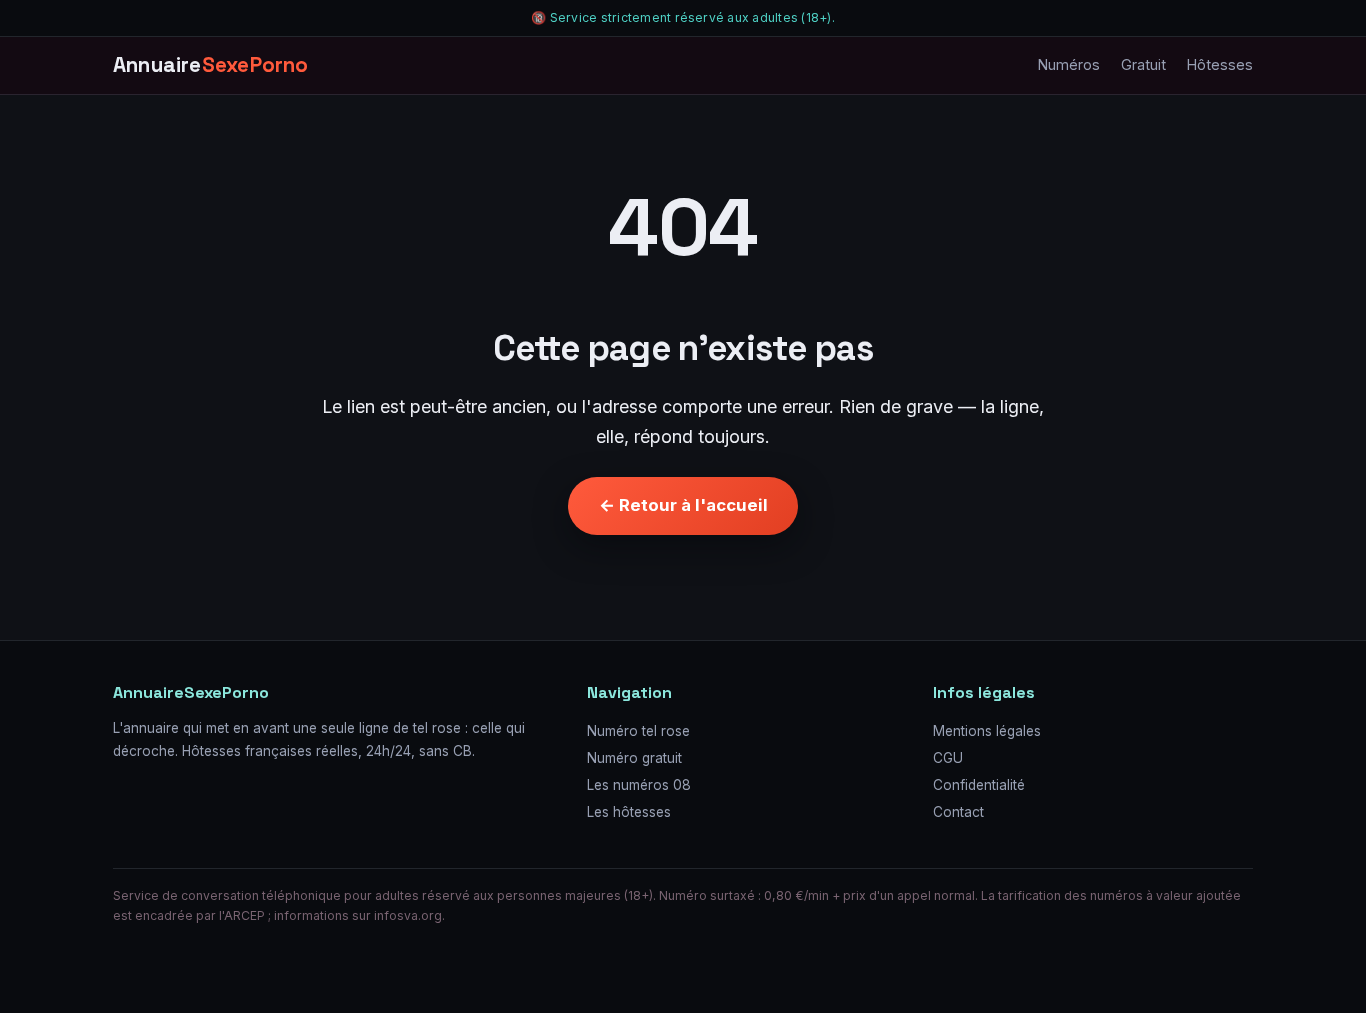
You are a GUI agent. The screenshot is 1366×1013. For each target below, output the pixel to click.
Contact (958, 812)
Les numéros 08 (639, 785)
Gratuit (1143, 65)
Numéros (1069, 65)
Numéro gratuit (634, 758)
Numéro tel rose (638, 731)
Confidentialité (979, 785)
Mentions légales (987, 731)
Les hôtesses (629, 812)
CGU (948, 758)
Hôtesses (1220, 65)
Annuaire (211, 65)
